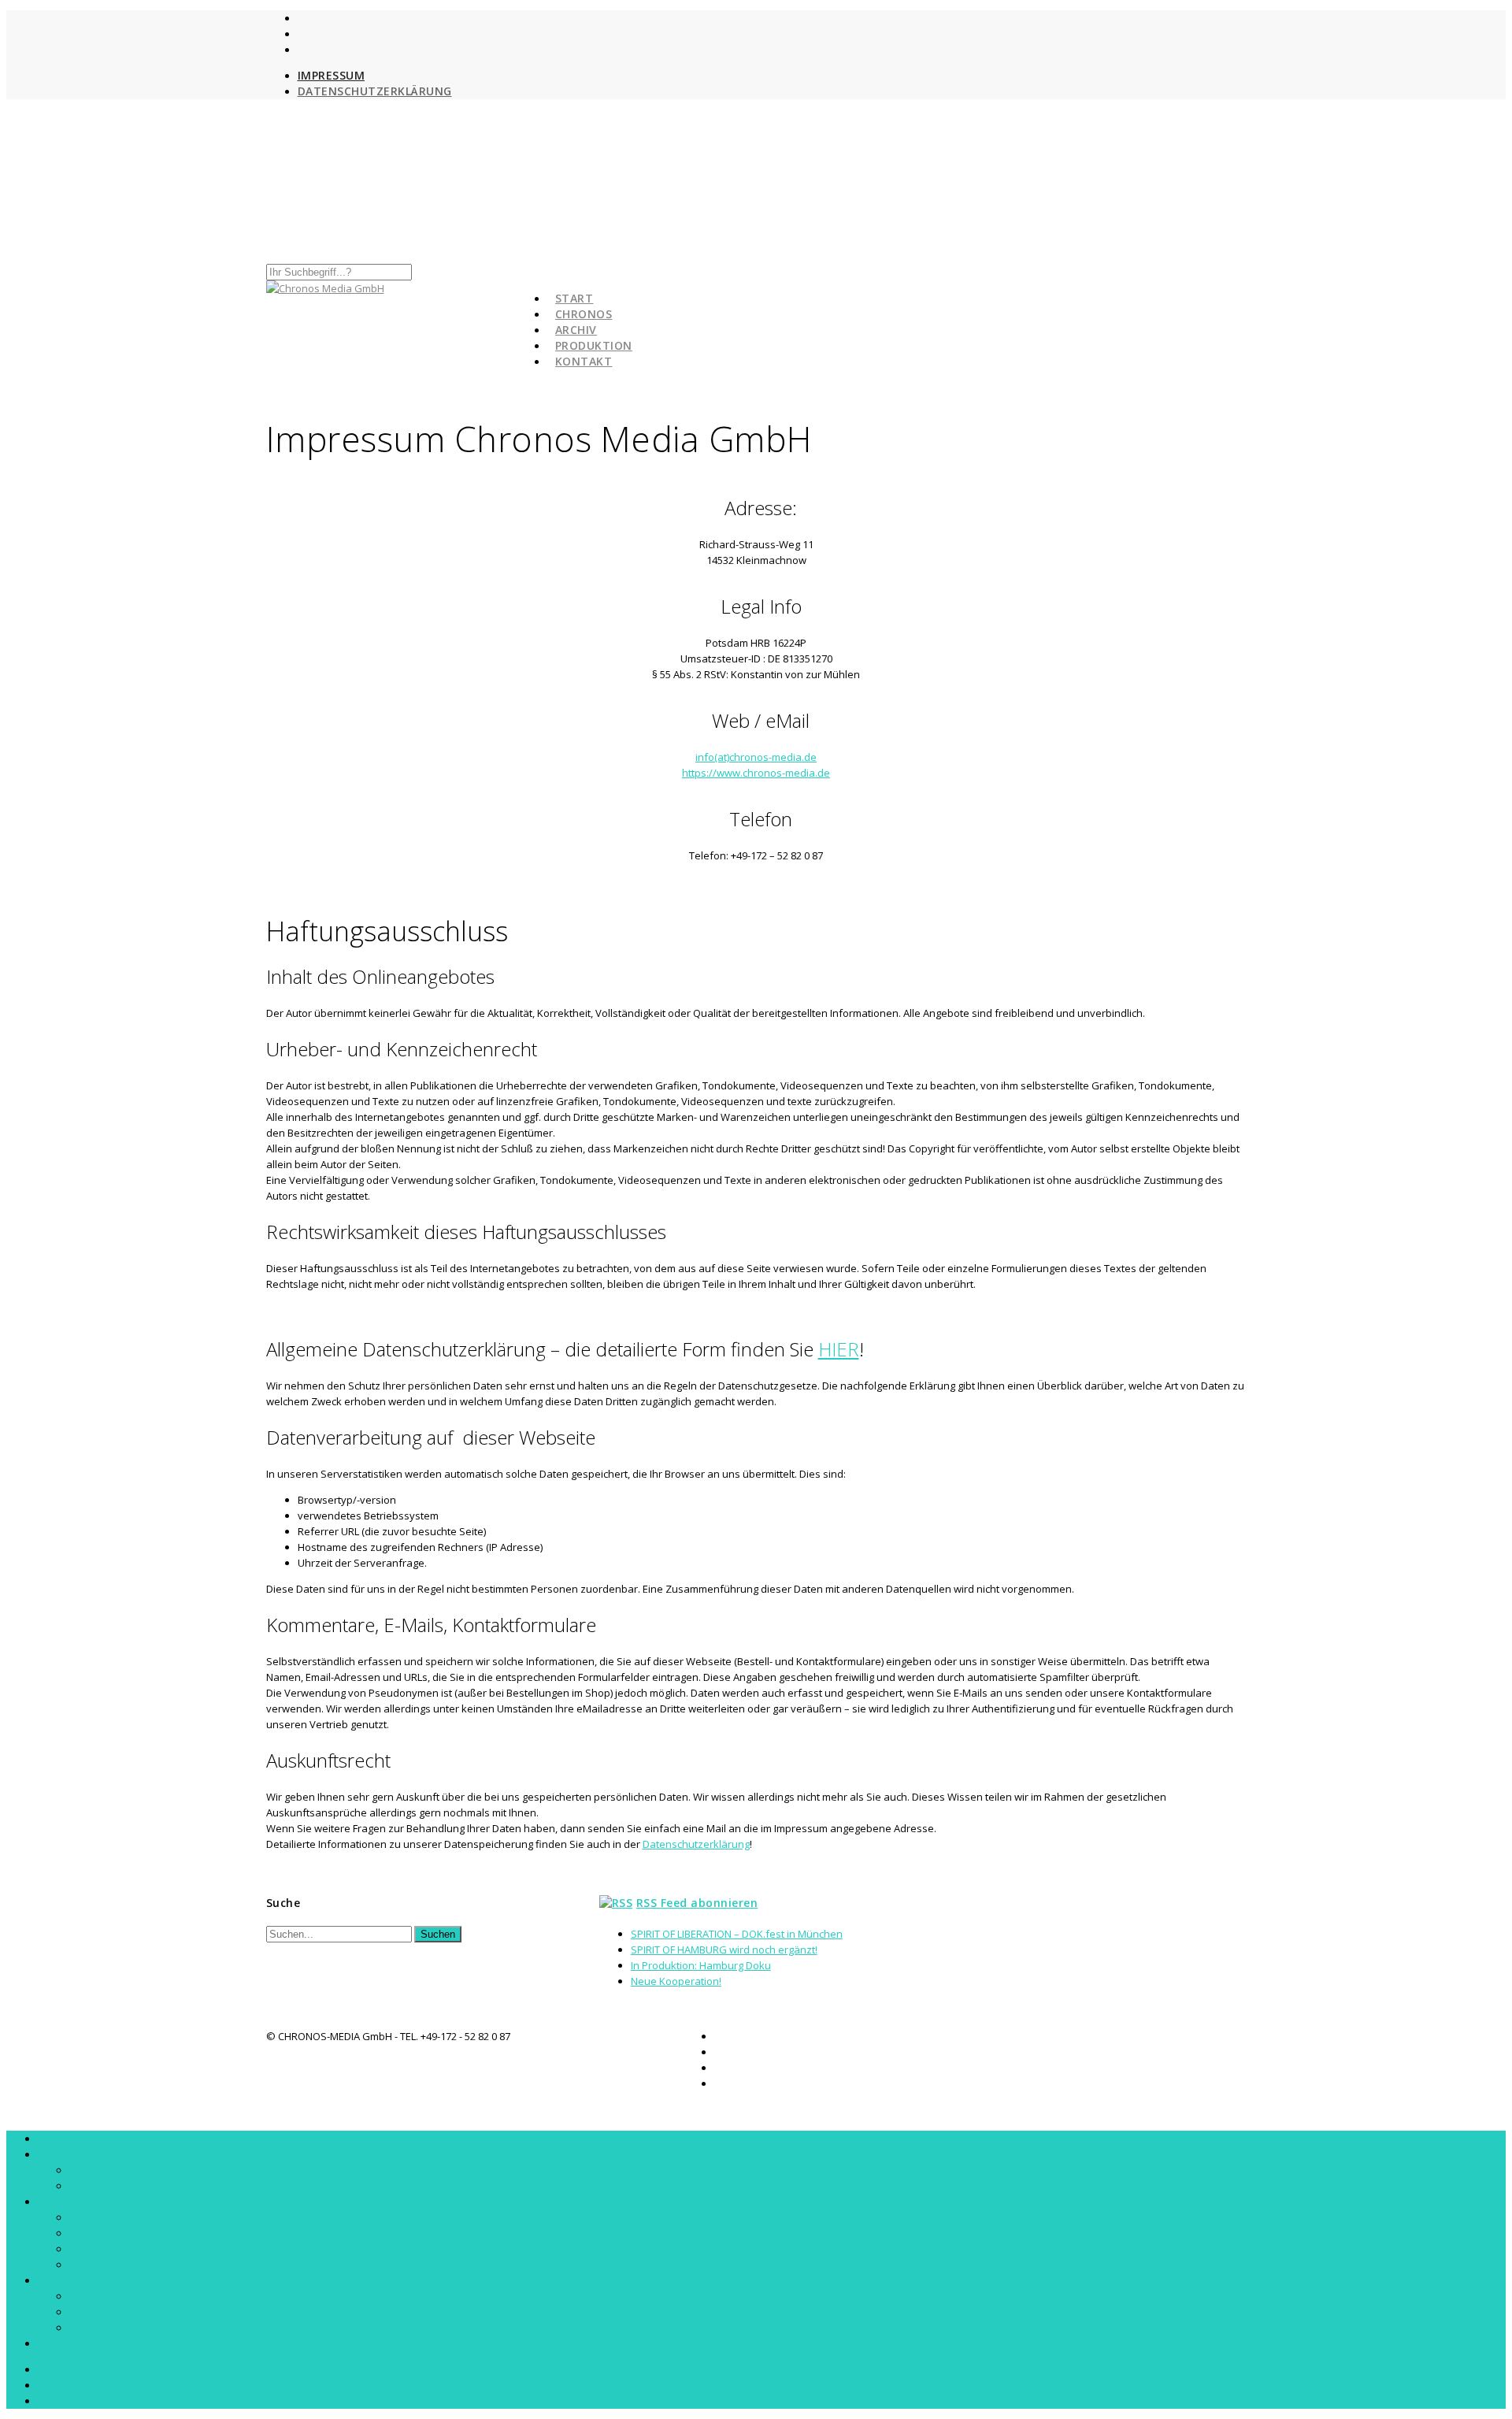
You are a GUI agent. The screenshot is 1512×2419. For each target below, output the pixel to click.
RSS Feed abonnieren (697, 1903)
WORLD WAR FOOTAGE (123, 2217)
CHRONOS (62, 2154)
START (53, 2139)
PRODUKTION (70, 2280)
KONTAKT (584, 361)
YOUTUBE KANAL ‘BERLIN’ (127, 2233)
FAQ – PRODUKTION (116, 2328)
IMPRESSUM (332, 75)
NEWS (83, 2186)
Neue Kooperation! (676, 1981)
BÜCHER (89, 2170)
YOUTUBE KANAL (108, 2296)
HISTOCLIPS (97, 2312)
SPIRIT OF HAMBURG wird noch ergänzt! (724, 1950)
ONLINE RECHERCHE (116, 2249)
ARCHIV (55, 2202)
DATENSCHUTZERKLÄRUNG (375, 91)
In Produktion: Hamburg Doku (701, 1965)
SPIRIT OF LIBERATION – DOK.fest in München (737, 1934)
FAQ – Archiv (98, 2265)
